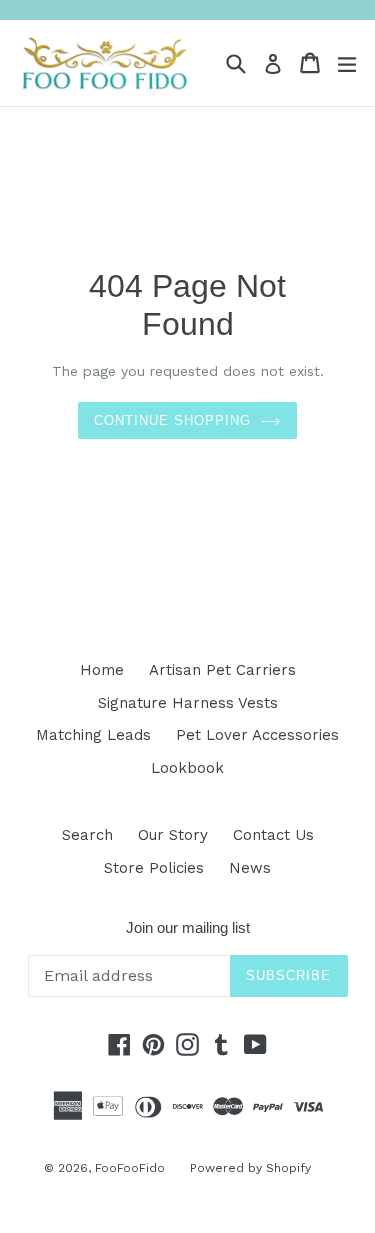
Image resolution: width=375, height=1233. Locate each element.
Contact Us (273, 835)
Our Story (173, 835)
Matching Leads (93, 735)
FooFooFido (130, 1168)
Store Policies (154, 868)
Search (87, 835)
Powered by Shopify (250, 1168)
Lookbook (187, 768)
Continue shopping (173, 420)
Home (102, 670)
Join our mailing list (188, 927)
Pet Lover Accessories (257, 735)
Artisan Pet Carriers (222, 670)
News (250, 868)
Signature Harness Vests (188, 703)
